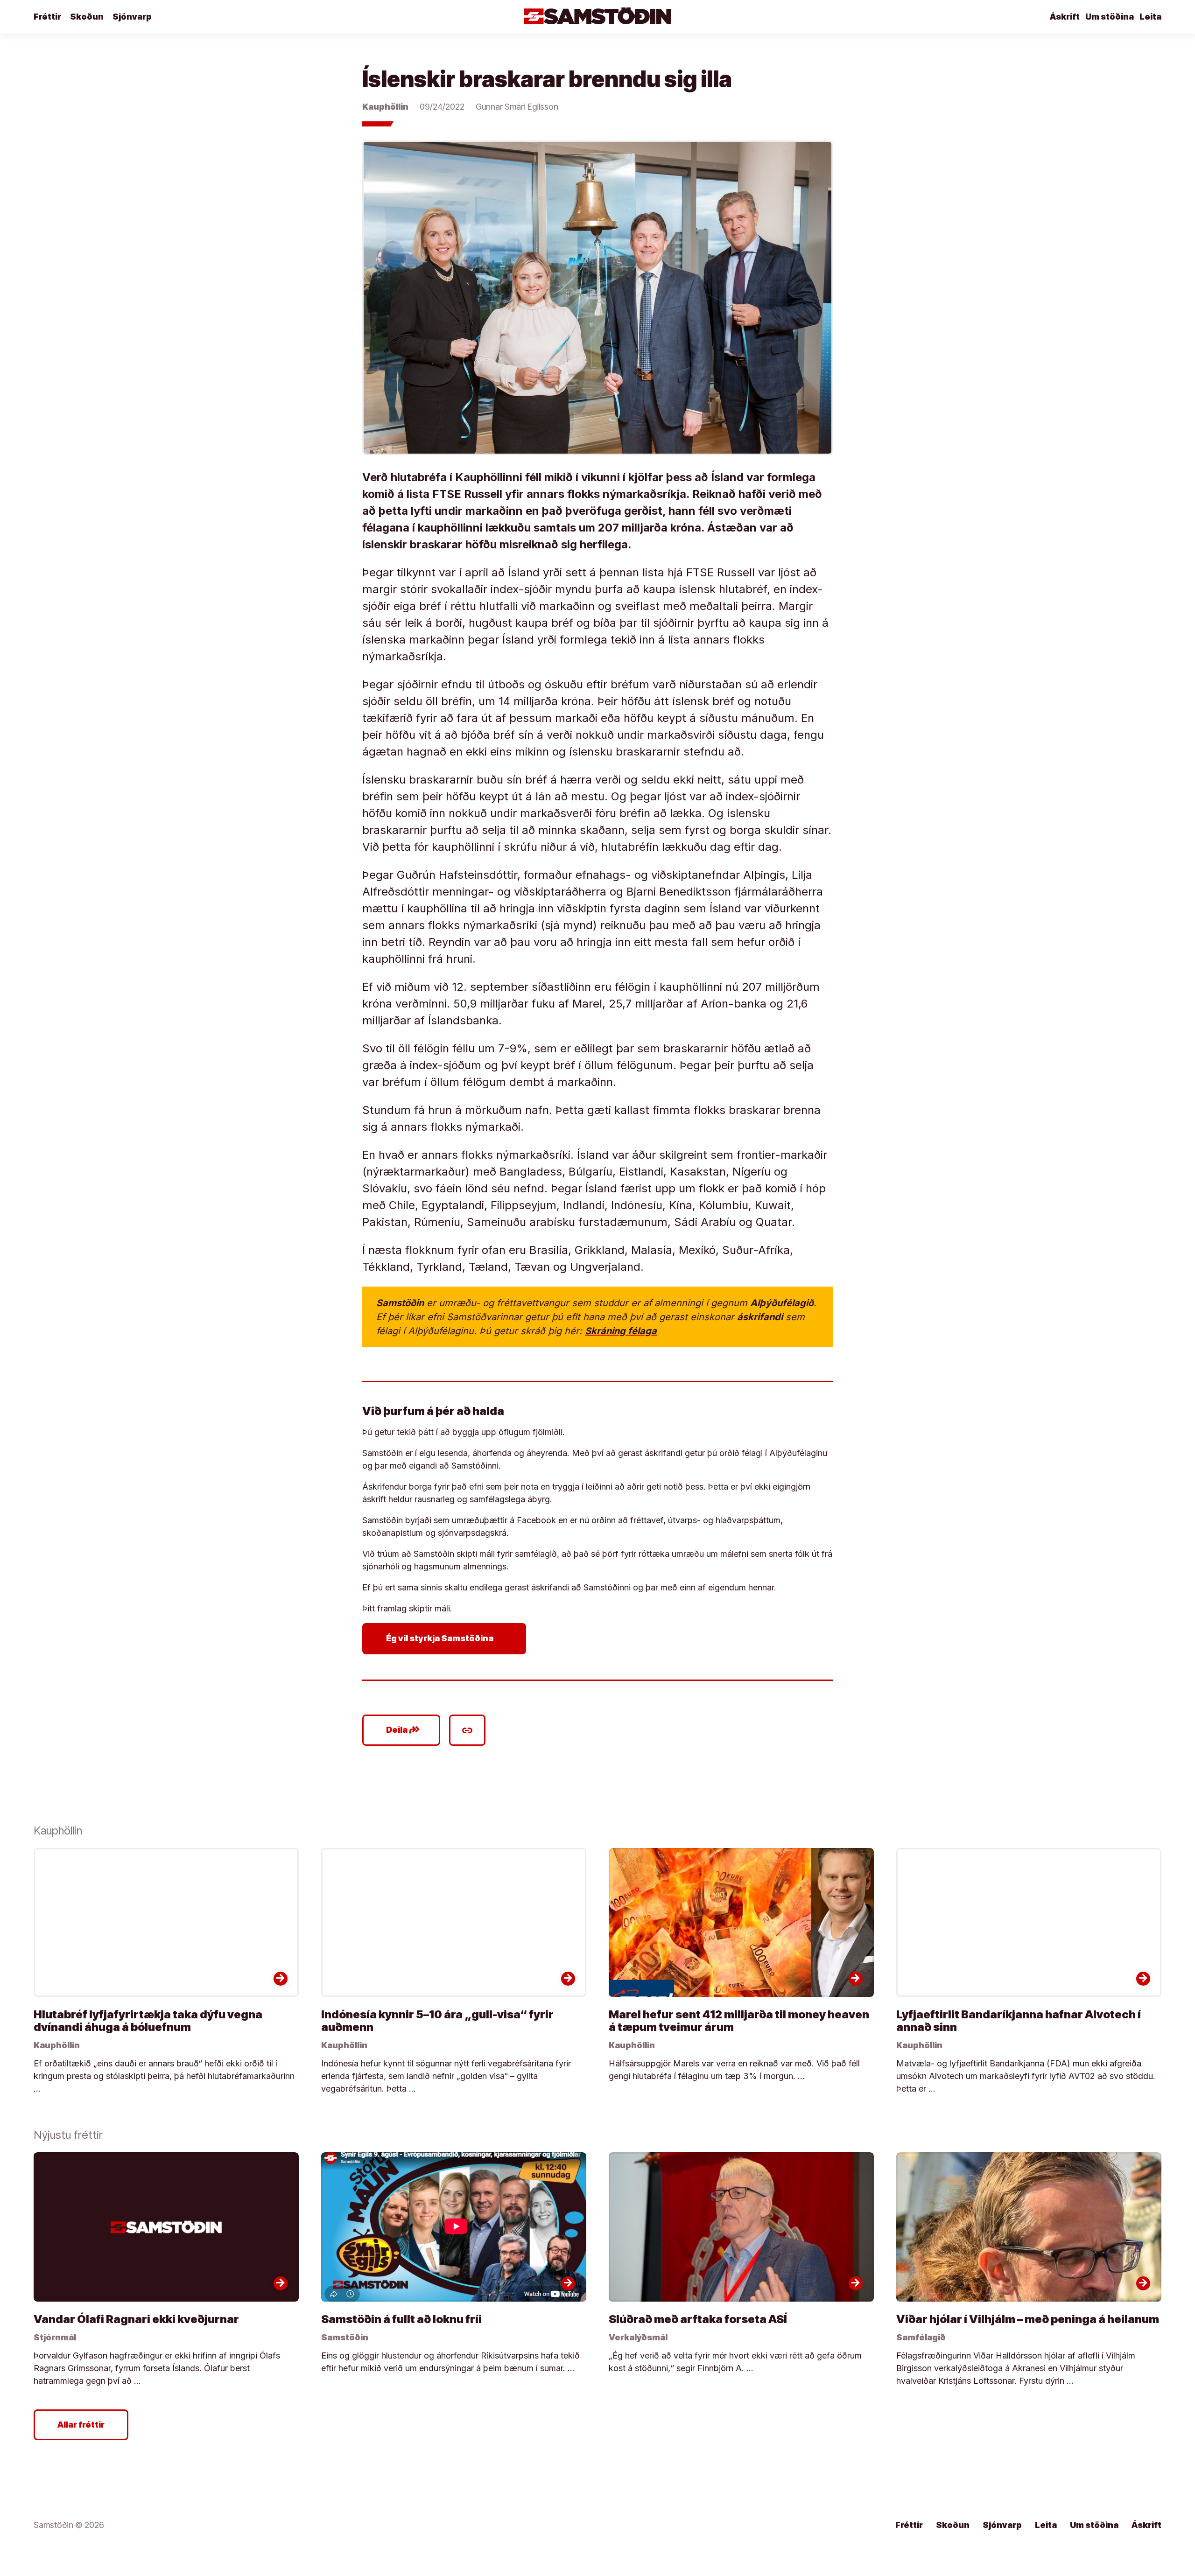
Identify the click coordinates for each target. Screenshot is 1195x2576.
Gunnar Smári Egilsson (517, 107)
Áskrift (1065, 17)
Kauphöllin (385, 107)
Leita (1150, 17)
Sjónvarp (132, 17)
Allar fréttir (81, 2425)
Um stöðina (1110, 17)
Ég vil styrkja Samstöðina (446, 1638)
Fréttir (47, 17)
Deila (403, 1730)
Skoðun (87, 17)
